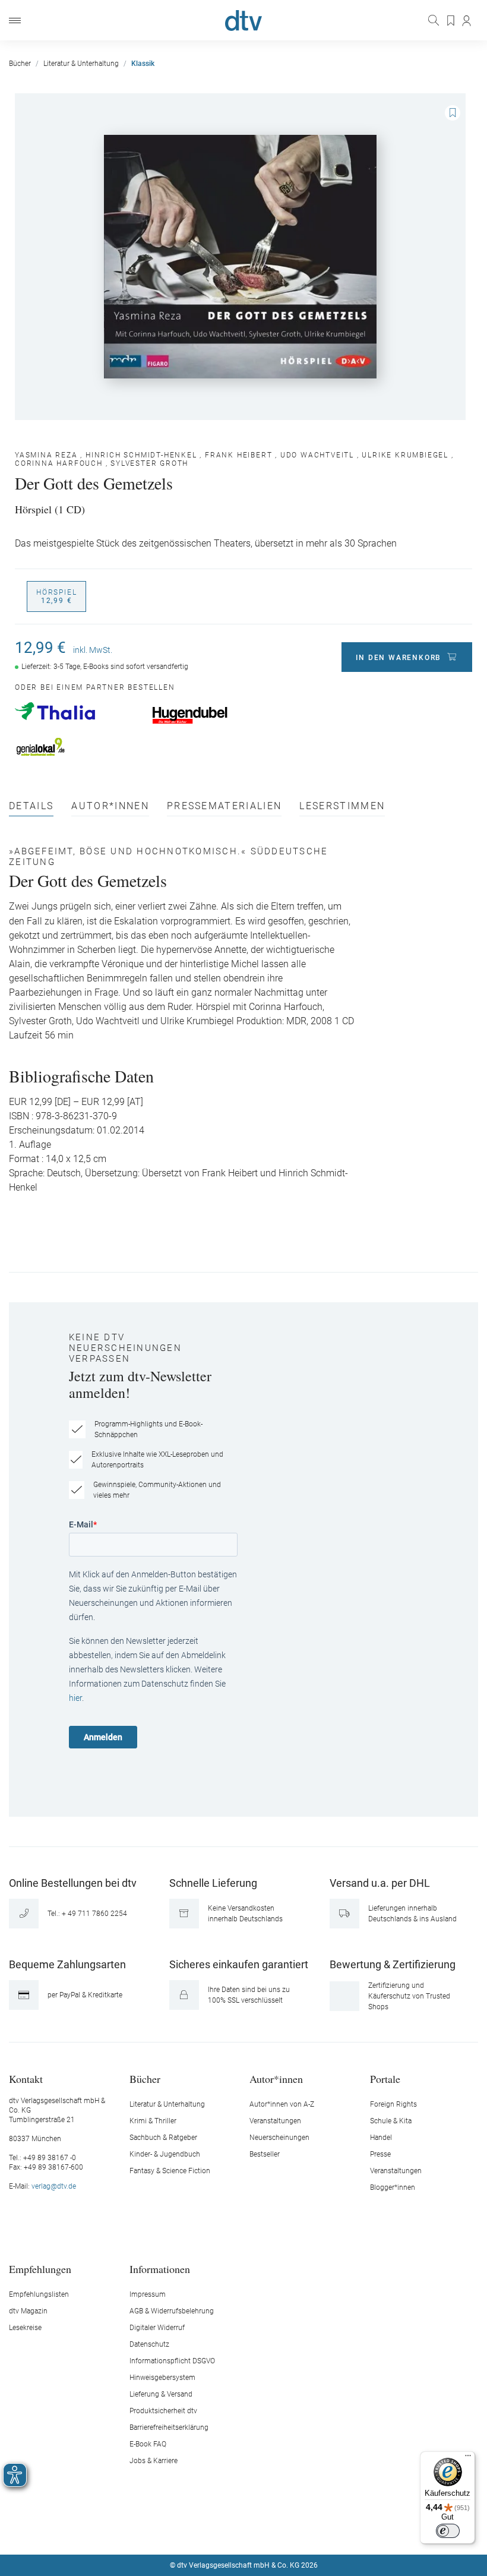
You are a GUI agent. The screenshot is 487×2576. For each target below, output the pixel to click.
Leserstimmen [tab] (342, 806)
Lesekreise (25, 2328)
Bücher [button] (145, 2078)
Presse (380, 2154)
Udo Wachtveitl (317, 455)
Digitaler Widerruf (157, 2328)
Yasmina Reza (46, 455)
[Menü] (15, 20)
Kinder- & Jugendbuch (165, 2154)
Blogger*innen (393, 2187)
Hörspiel (56, 596)
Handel (381, 2138)
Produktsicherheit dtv (163, 2411)
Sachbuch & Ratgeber (163, 2138)
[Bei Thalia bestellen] (78, 711)
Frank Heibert (238, 455)
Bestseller (265, 2154)
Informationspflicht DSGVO (172, 2361)
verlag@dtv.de (54, 2186)
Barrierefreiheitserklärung (169, 2427)
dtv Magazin (28, 2311)
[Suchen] (435, 20)
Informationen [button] (160, 2269)
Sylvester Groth (149, 463)
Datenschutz (149, 2344)
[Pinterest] (286, 2530)
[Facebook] (202, 2530)
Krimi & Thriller (153, 2121)
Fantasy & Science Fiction (170, 2171)
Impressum (148, 2294)
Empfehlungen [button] (40, 2269)
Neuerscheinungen (279, 2138)
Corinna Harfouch (59, 463)
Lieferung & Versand (161, 2394)
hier (75, 1698)
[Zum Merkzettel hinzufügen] (453, 113)
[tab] (31, 809)
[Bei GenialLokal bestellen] (78, 747)
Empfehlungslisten (39, 2294)
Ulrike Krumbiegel (405, 455)
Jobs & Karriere (154, 2461)
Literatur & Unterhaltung (167, 2104)
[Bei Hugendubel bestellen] (215, 715)
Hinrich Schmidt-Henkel (141, 455)
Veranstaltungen (275, 2121)
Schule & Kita (391, 2121)
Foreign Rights (393, 2104)
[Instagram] (230, 2530)
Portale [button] (385, 2078)
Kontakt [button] (26, 2078)
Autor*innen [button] (276, 2078)
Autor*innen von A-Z (282, 2104)
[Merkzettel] (451, 21)
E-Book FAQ (148, 2444)
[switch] (448, 2531)
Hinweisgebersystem (162, 2378)
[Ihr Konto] (467, 21)
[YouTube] (258, 2530)
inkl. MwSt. (93, 650)
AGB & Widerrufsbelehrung (172, 2311)
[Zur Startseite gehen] (243, 20)
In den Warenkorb (399, 658)
